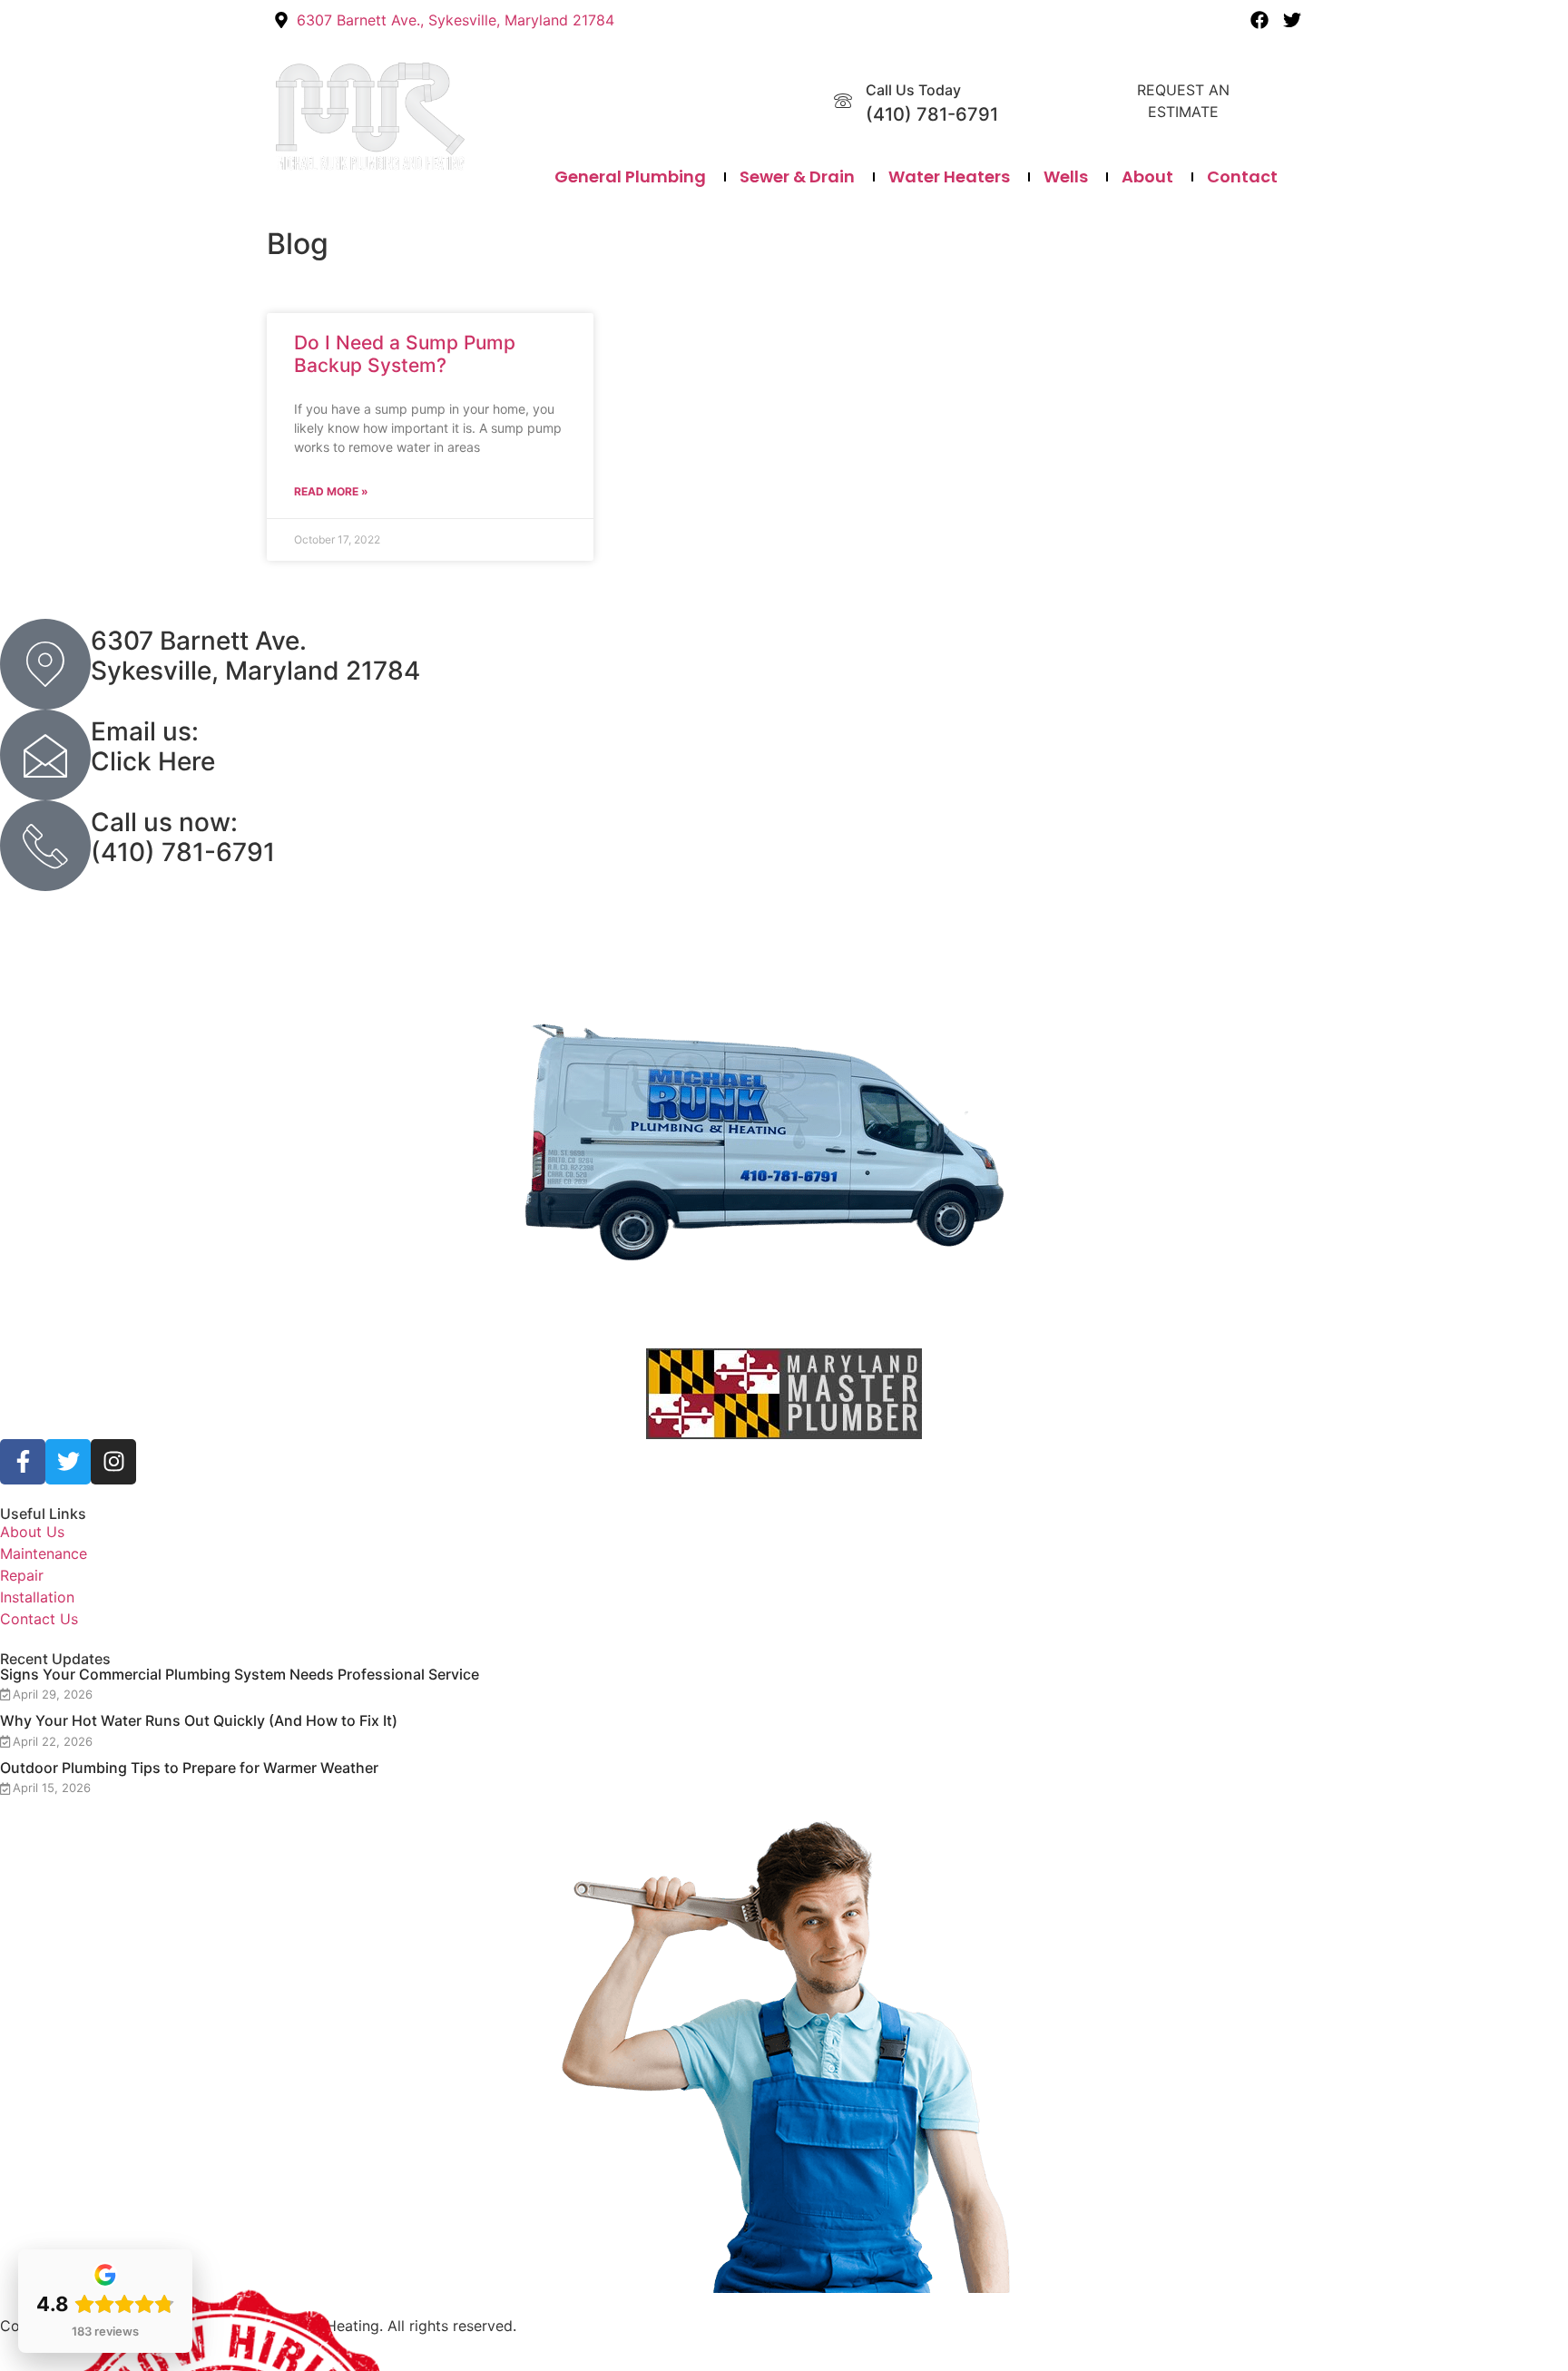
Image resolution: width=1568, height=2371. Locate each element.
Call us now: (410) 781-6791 (183, 838)
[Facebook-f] (23, 1462)
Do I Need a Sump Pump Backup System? (405, 354)
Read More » (331, 491)
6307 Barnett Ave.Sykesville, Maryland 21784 (255, 656)
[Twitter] (1292, 20)
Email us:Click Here (153, 747)
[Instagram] (113, 1462)
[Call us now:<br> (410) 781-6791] (45, 846)
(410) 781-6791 (932, 114)
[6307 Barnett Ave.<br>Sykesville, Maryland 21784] (45, 664)
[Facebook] (1259, 20)
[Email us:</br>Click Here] (45, 755)
